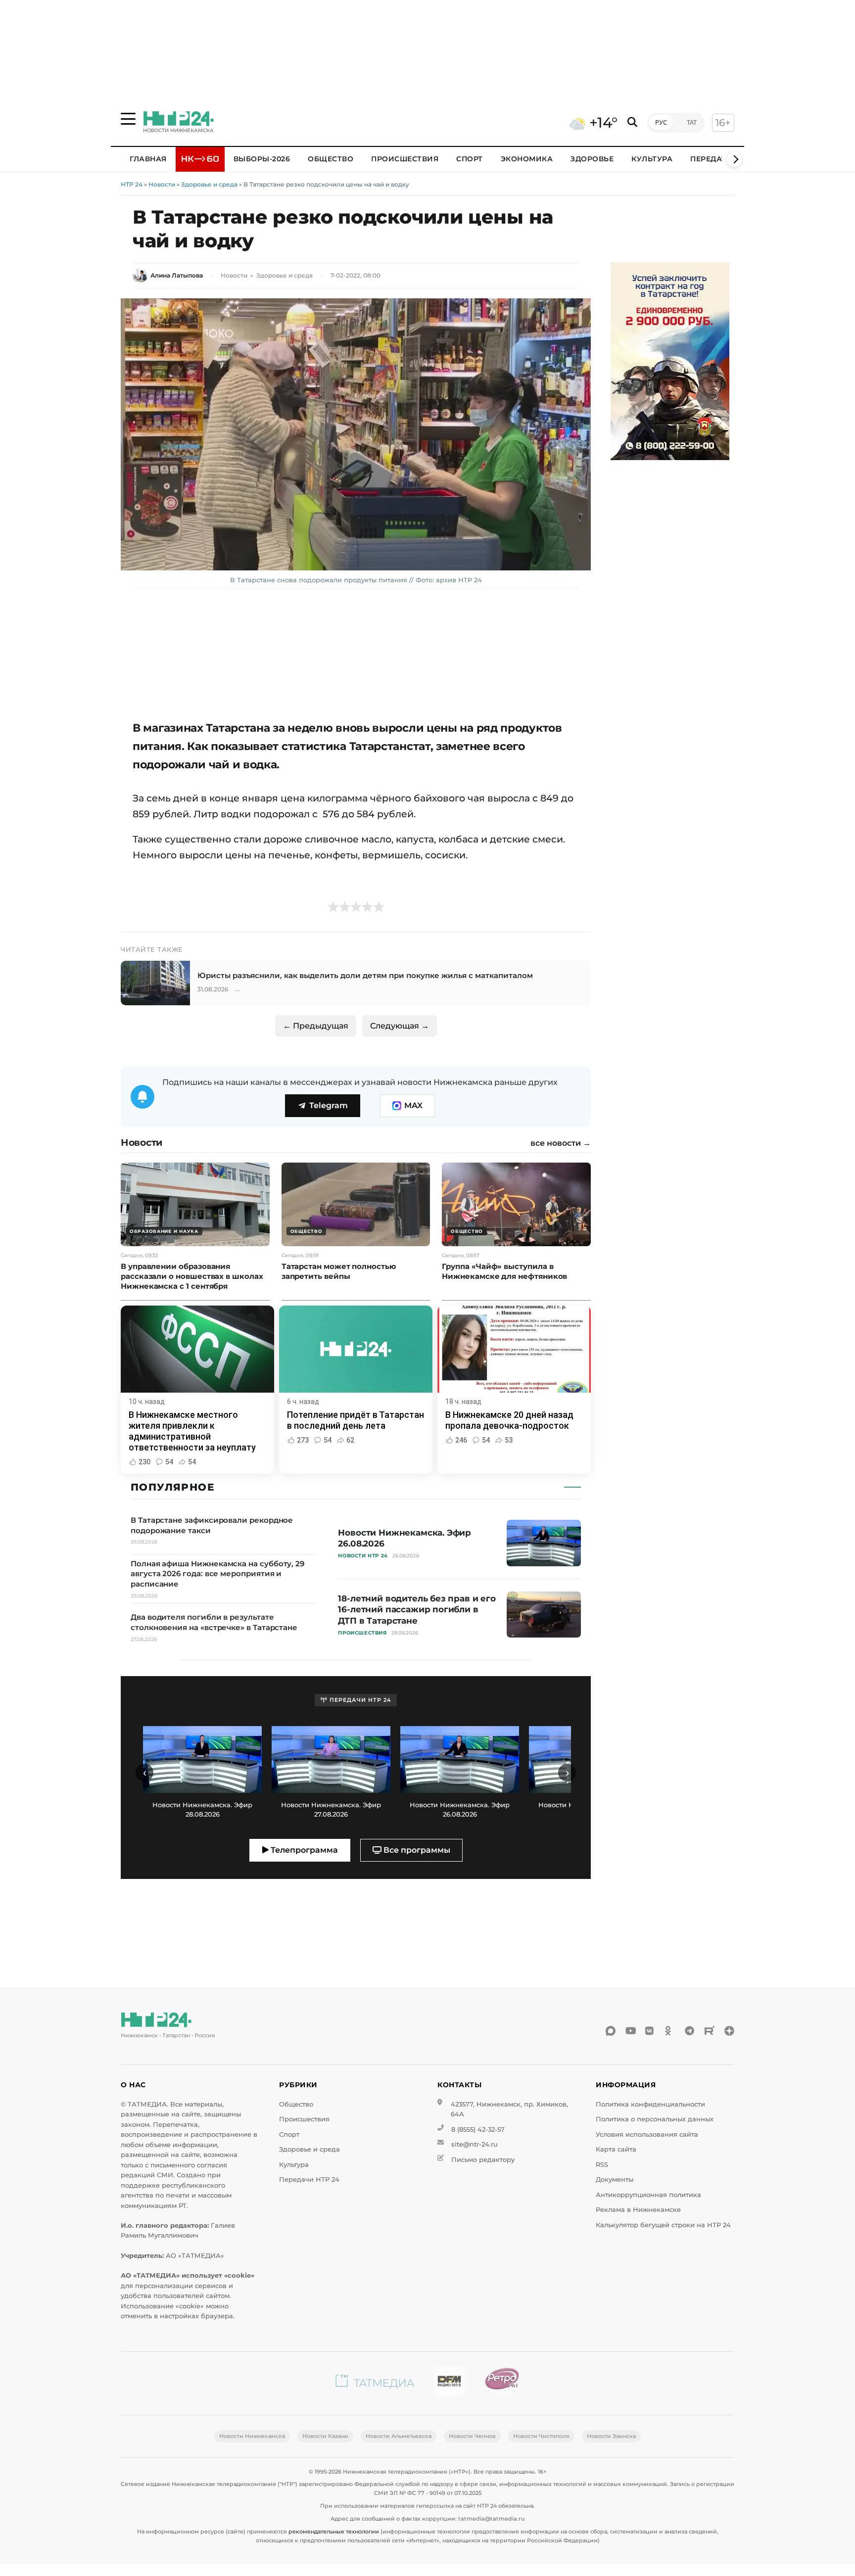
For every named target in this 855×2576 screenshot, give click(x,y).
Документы (615, 2179)
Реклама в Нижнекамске (638, 2210)
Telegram (329, 1105)
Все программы (416, 1850)
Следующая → (400, 1026)
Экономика (527, 159)
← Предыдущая (316, 1026)
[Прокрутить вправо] (734, 159)
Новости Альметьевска (399, 2436)
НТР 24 (132, 184)
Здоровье (592, 159)
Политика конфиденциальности (650, 2104)
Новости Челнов (472, 2436)
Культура (652, 159)
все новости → (561, 1143)
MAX (413, 1105)
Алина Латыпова (177, 275)
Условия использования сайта (647, 2134)
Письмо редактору (483, 2160)
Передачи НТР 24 (309, 2179)
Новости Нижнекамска (252, 2436)
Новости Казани (325, 2436)
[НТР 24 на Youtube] (630, 2031)
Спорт (470, 159)
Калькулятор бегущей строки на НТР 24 (663, 2225)
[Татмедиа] (375, 2383)
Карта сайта (616, 2149)
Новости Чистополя (541, 2436)
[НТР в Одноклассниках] (670, 2031)
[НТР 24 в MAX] (611, 2031)
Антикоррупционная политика (648, 2195)
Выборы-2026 (262, 159)
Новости (162, 184)
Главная (148, 159)
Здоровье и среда (209, 184)
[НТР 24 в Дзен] (729, 2031)
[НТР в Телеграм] (690, 2031)
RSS (602, 2165)
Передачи (712, 159)
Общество (331, 159)
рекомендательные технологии (334, 2531)
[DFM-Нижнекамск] (449, 2383)
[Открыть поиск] (632, 122)
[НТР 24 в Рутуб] (710, 2031)
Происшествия (405, 159)
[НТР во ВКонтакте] (650, 2031)
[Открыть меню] (128, 119)
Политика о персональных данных (655, 2119)
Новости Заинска (611, 2436)
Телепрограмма (303, 1850)
